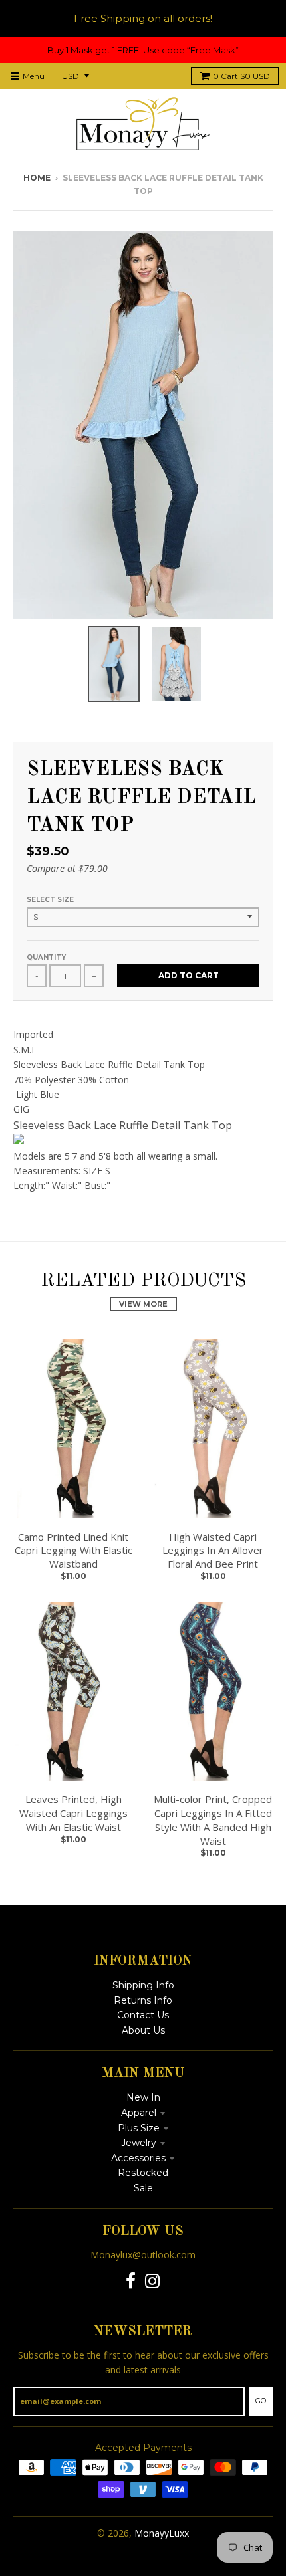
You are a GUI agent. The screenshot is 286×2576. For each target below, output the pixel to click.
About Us (143, 2030)
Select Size (50, 900)
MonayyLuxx (162, 2533)
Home (37, 178)
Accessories (138, 2158)
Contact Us (143, 2015)
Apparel (139, 2113)
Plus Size (139, 2128)
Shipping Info (143, 1985)
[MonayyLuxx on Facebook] (131, 2281)
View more (143, 1304)
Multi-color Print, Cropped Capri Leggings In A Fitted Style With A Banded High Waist (213, 1820)
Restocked (143, 2173)
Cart (241, 76)
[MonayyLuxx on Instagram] (153, 2281)
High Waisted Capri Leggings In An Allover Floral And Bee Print (213, 1551)
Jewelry (139, 2143)
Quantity (46, 957)
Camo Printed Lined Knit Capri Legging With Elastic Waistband (73, 1551)
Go (261, 2401)
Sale (143, 2188)
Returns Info (143, 2000)
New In (143, 2097)
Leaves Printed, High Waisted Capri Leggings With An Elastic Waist (73, 1813)
